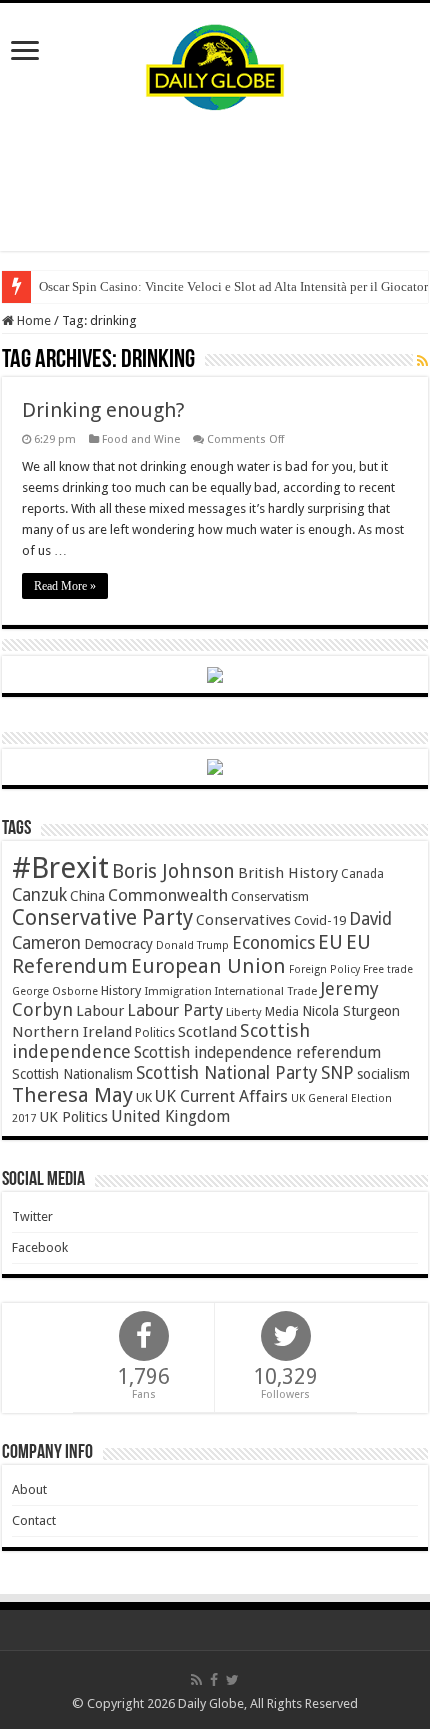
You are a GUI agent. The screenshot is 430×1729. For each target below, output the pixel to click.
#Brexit (60, 868)
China (87, 896)
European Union (208, 966)
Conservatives (243, 920)
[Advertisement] (215, 181)
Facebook (40, 1247)
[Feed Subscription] (422, 361)
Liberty (244, 1012)
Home (32, 320)
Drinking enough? (103, 410)
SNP (337, 1072)
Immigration (178, 991)
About (29, 1489)
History (121, 990)
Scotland (207, 1032)
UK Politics (73, 1116)
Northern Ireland (72, 1032)
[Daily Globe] (215, 63)
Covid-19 (320, 920)
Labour (100, 1011)
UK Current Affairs (221, 1096)
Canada (362, 874)
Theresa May (72, 1095)
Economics (273, 943)
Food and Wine (141, 439)
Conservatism (270, 896)
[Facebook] (214, 1680)
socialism (383, 1074)
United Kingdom (170, 1116)
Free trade (388, 969)
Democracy (118, 944)
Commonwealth (168, 895)
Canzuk (39, 895)
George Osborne (55, 991)
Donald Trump (192, 945)
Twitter (32, 1216)
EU (330, 942)
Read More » (65, 586)
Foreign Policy (324, 969)
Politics (155, 1033)
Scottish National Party (227, 1073)
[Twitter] (232, 1680)
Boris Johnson (173, 871)
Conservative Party (102, 917)
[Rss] (196, 1680)
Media (282, 1011)
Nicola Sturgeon (351, 1011)
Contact (34, 1520)
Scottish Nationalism (72, 1074)
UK (144, 1097)
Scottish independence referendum (257, 1052)
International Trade (266, 991)
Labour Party (175, 1010)
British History (288, 873)
